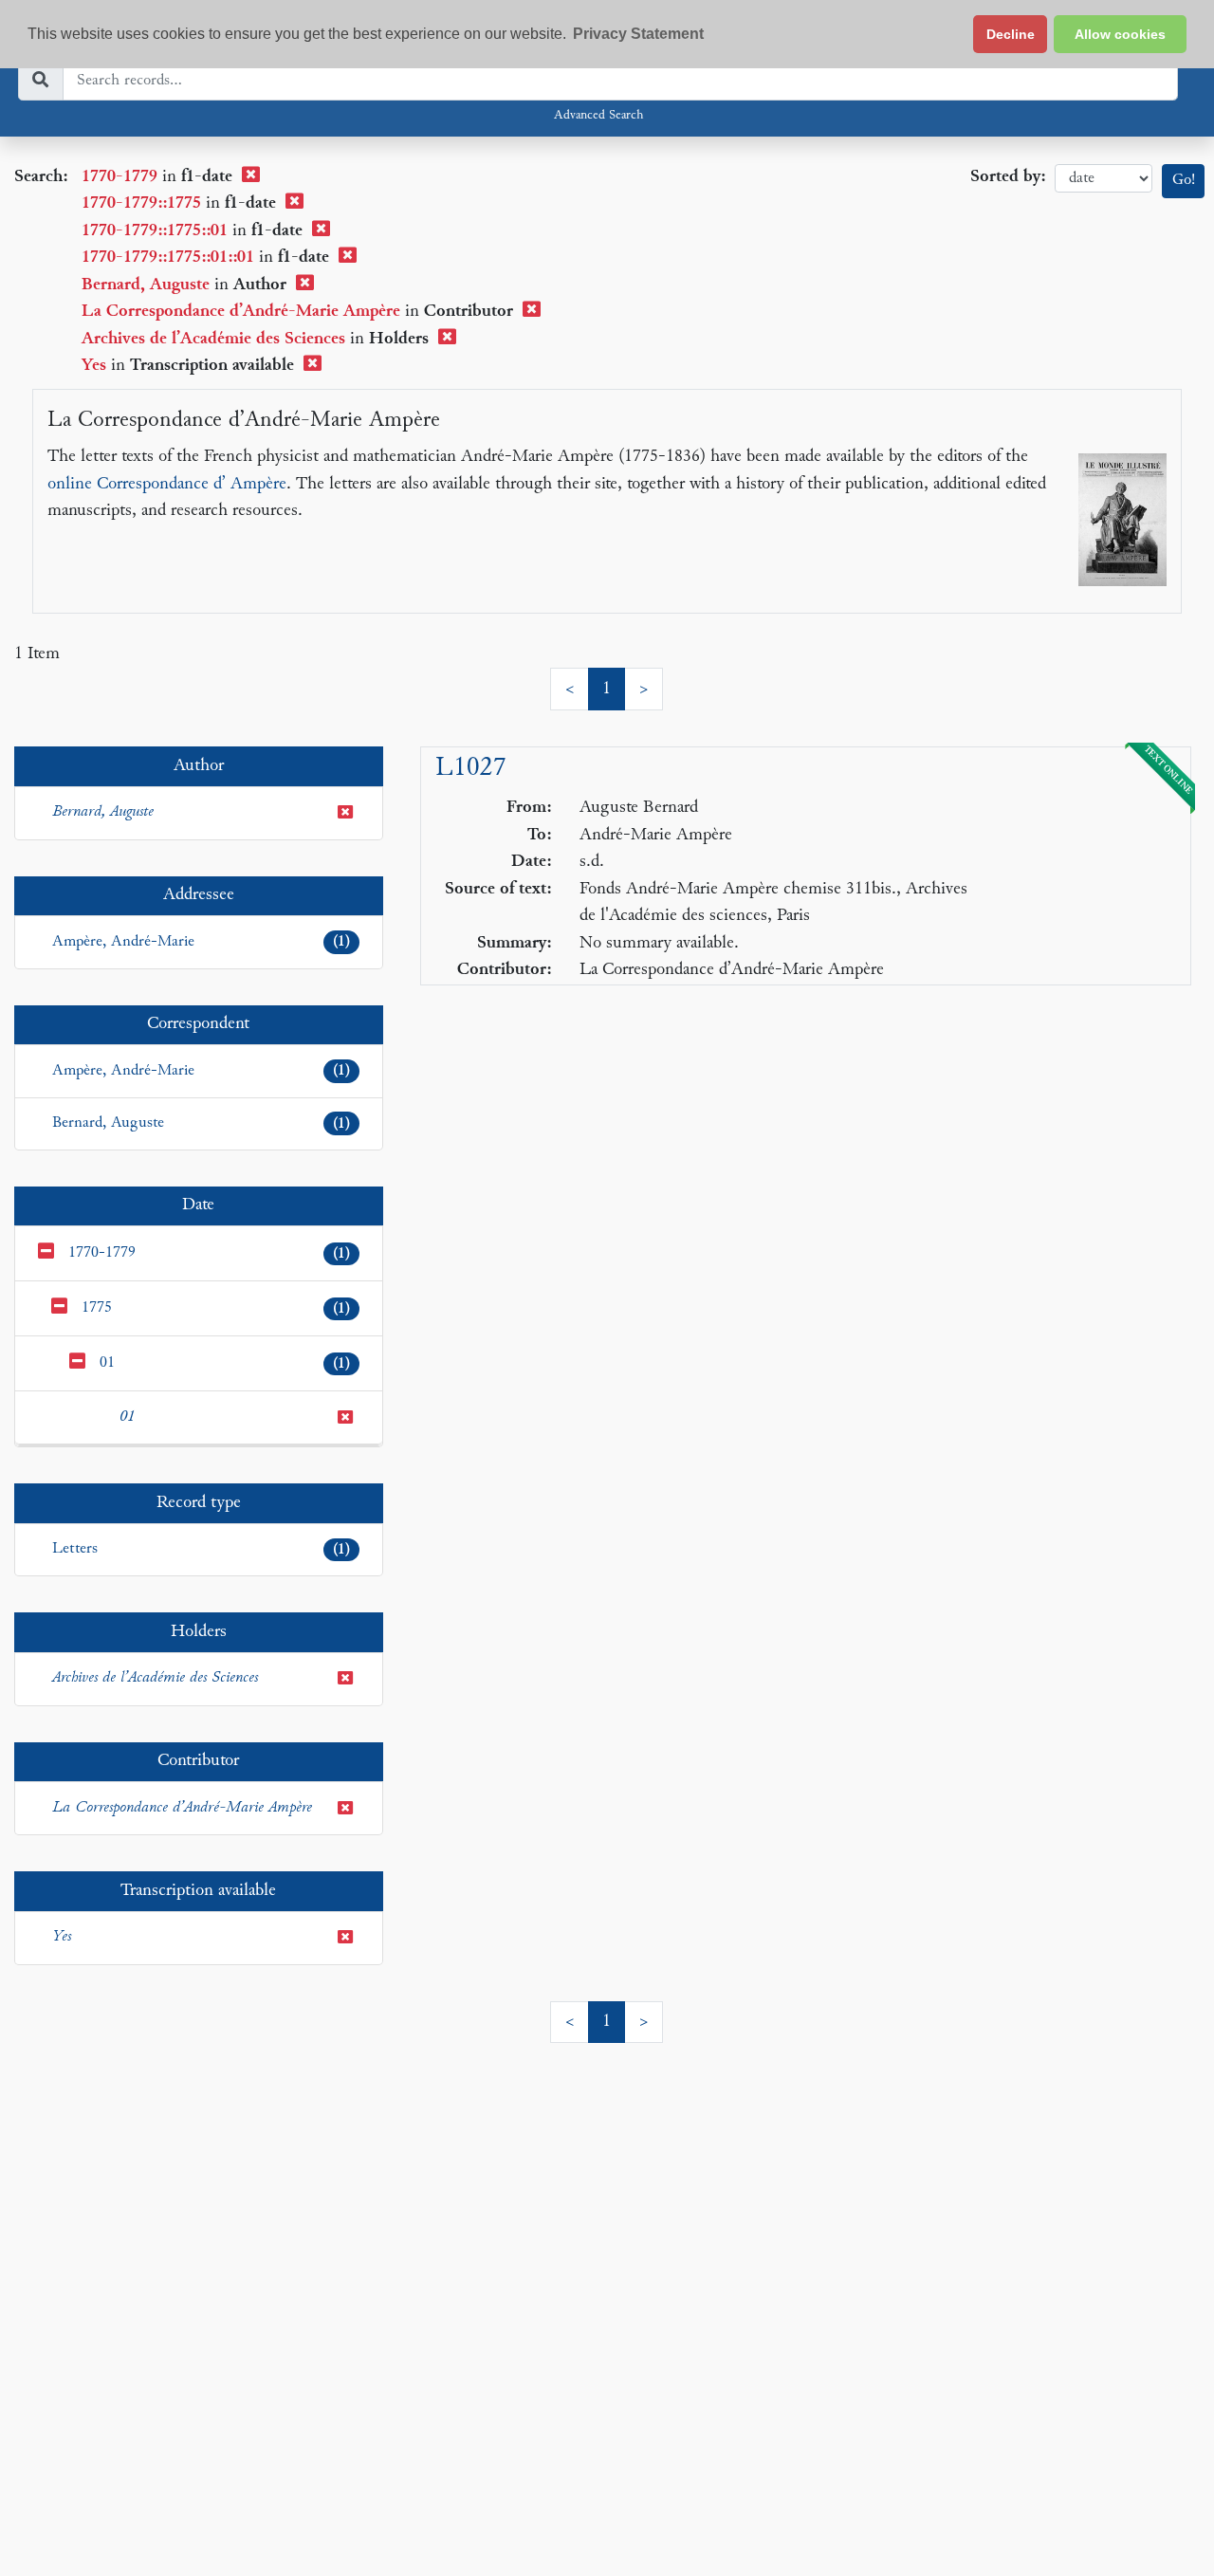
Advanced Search (598, 116)
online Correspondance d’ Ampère (167, 484)
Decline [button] (1011, 34)
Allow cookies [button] (1120, 34)
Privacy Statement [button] (638, 34)
